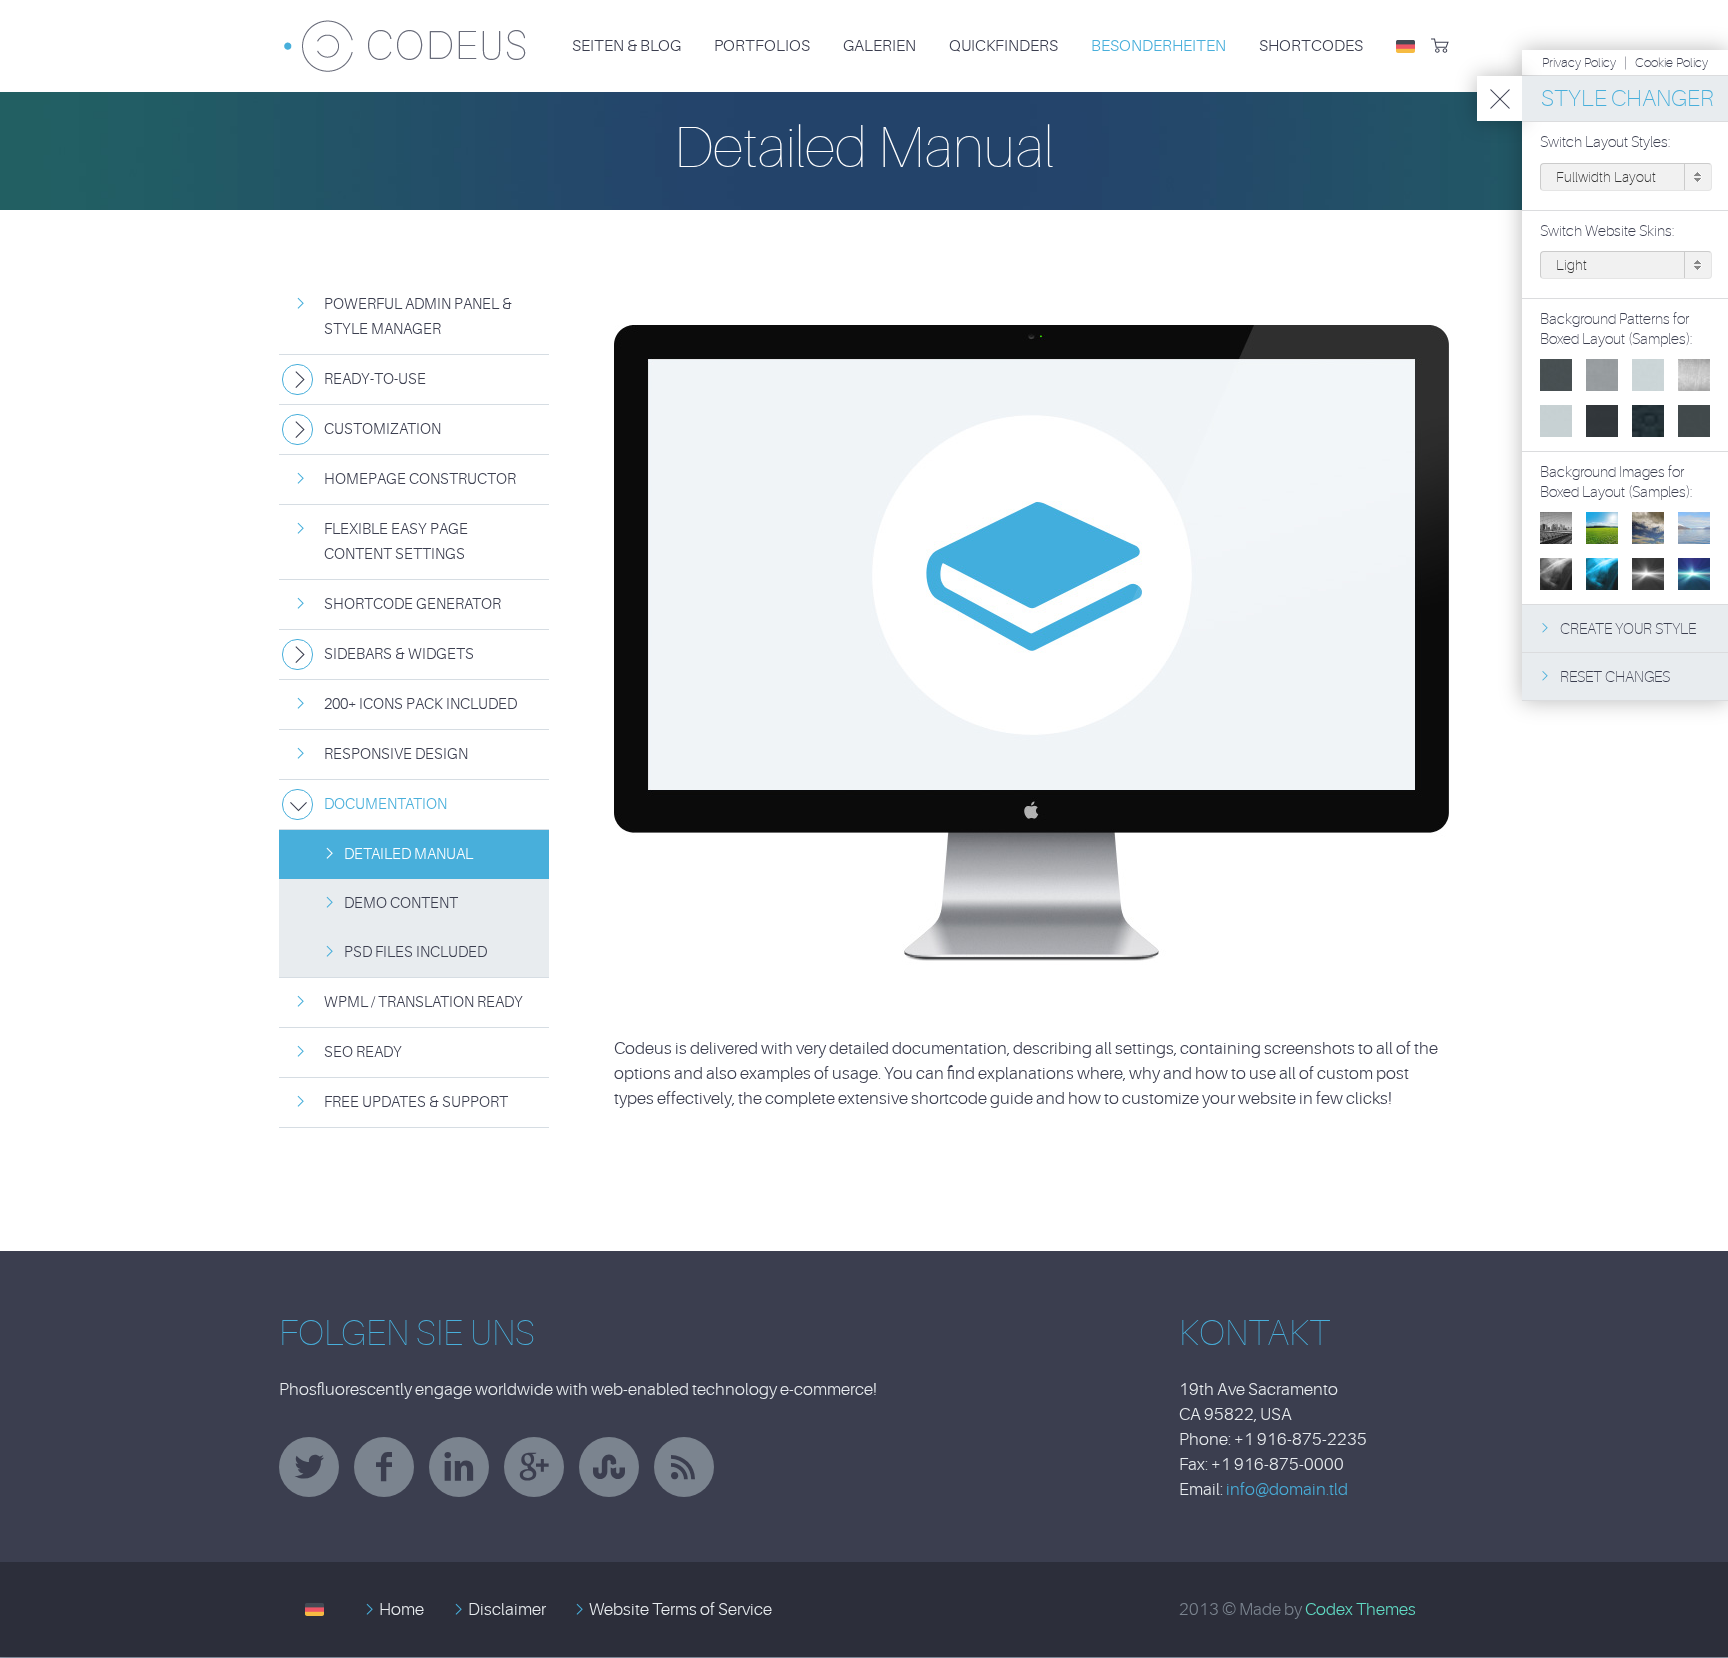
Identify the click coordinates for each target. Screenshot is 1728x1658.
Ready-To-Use (375, 379)
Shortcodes (1311, 46)
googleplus (534, 1467)
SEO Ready (363, 1052)
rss (684, 1467)
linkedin (459, 1467)
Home (401, 1609)
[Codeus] (405, 34)
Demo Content (401, 903)
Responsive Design (396, 754)
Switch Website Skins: (1607, 231)
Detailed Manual (408, 854)
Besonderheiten (1158, 46)
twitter (309, 1467)
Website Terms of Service (680, 1609)
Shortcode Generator (412, 604)
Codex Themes (1360, 1609)
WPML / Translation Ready (423, 1002)
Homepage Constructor (420, 479)
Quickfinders (1003, 46)
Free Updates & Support (416, 1102)
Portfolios (762, 46)
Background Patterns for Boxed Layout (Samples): (1616, 329)
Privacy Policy (1579, 62)
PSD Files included (415, 952)
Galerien (879, 46)
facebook (384, 1467)
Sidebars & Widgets (399, 654)
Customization (382, 429)
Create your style (1628, 629)
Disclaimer (507, 1609)
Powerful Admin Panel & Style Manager (418, 317)
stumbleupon (609, 1467)
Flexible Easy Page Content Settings (396, 542)
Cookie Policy (1671, 62)
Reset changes (1615, 677)
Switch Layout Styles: (1605, 142)
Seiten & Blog (626, 46)
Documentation (385, 804)
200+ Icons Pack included (420, 704)
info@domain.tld (1287, 1489)
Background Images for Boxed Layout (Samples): (1616, 482)
